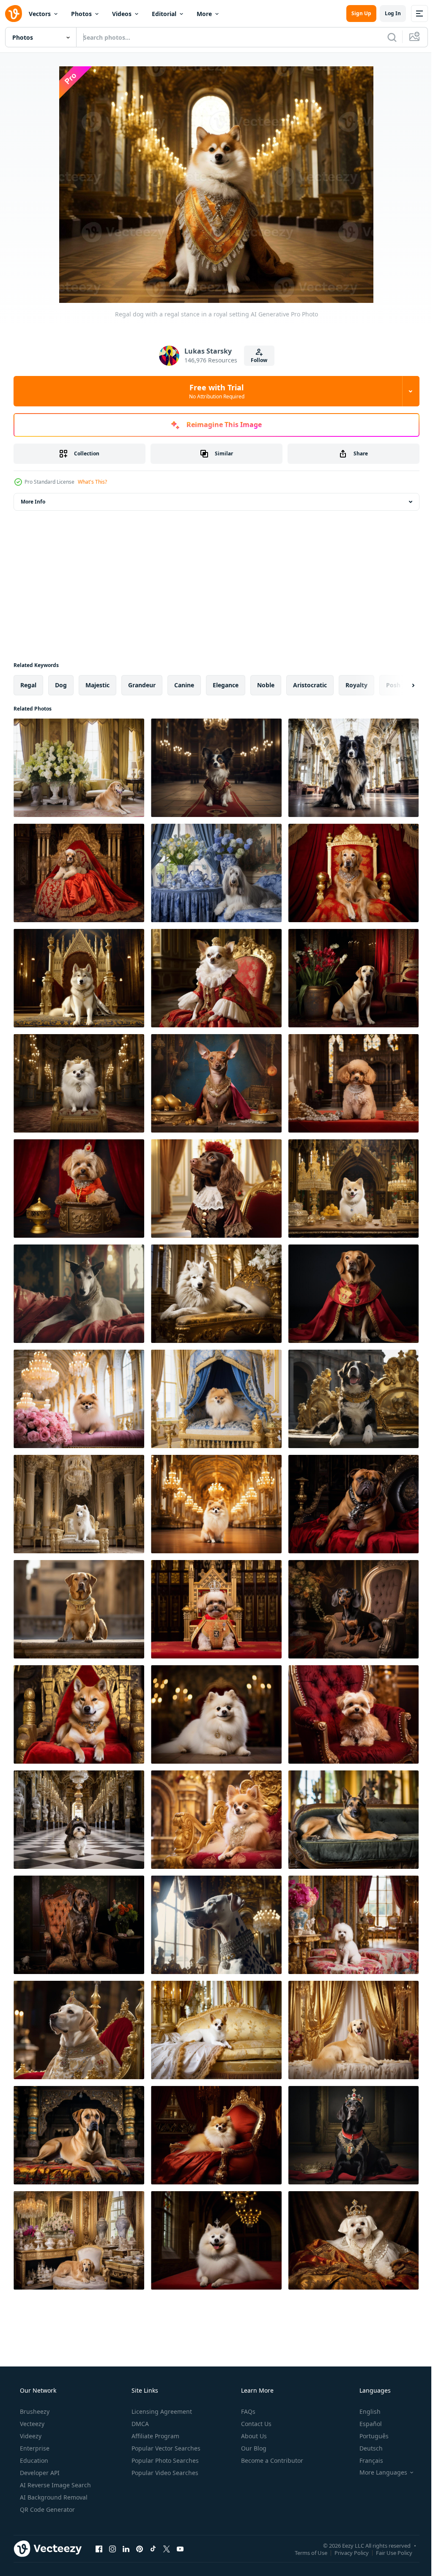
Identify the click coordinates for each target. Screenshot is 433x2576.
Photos (81, 14)
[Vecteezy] (14, 14)
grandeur (142, 685)
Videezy (30, 2436)
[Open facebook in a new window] (99, 2549)
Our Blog (253, 2448)
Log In (386, 13)
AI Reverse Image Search (55, 2485)
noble (266, 685)
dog (61, 685)
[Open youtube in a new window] (180, 2549)
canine (184, 685)
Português (369, 2436)
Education (33, 2460)
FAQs (247, 2411)
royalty (356, 685)
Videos (122, 14)
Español (365, 2424)
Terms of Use (305, 2552)
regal (28, 685)
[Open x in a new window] (167, 2549)
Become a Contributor (271, 2460)
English (364, 2411)
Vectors (40, 14)
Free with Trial (213, 391)
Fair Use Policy (388, 2552)
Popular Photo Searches (164, 2460)
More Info (33, 502)
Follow (256, 360)
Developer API (39, 2473)
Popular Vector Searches (165, 2448)
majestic (97, 685)
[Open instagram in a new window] (112, 2549)
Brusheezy (34, 2411)
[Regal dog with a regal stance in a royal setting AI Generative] (79, 768)
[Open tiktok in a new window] (153, 2549)
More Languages (378, 2473)
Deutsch (366, 2448)
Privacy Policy (345, 2552)
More (204, 14)
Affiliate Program (155, 2436)
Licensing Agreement (161, 2411)
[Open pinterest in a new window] (140, 2549)
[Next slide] (400, 685)
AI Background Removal (53, 2497)
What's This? (92, 482)
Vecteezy (31, 2424)
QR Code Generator (47, 2509)
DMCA (139, 2424)
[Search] (386, 37)
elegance (226, 685)
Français (366, 2460)
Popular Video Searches (164, 2473)
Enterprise (34, 2448)
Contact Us (255, 2424)
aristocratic (310, 685)
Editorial (164, 14)
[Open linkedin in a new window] (126, 2549)
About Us (253, 2436)
